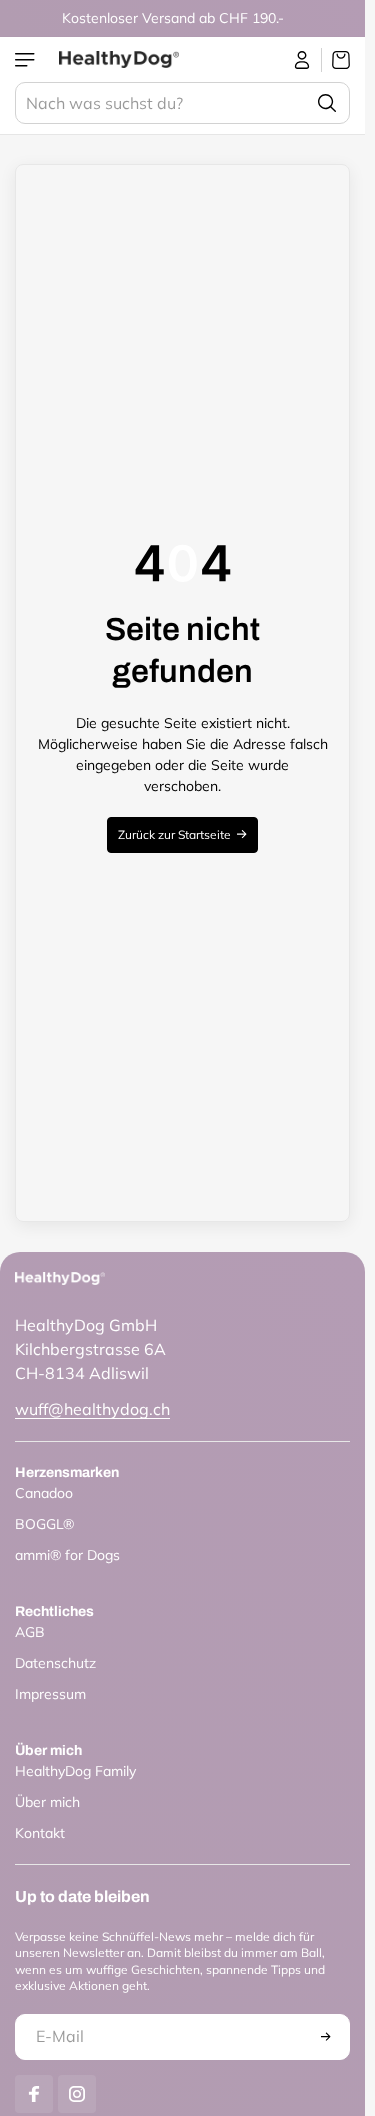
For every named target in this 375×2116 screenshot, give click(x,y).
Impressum (50, 1694)
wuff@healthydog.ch (92, 1409)
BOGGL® (44, 1524)
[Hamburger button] (27, 60)
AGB (30, 1632)
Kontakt (40, 1833)
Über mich (47, 1802)
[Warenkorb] (336, 60)
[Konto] (302, 60)
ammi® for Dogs (67, 1555)
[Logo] (119, 59)
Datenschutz (55, 1663)
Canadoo (44, 1493)
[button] (326, 2037)
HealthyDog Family (75, 1771)
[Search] (327, 103)
